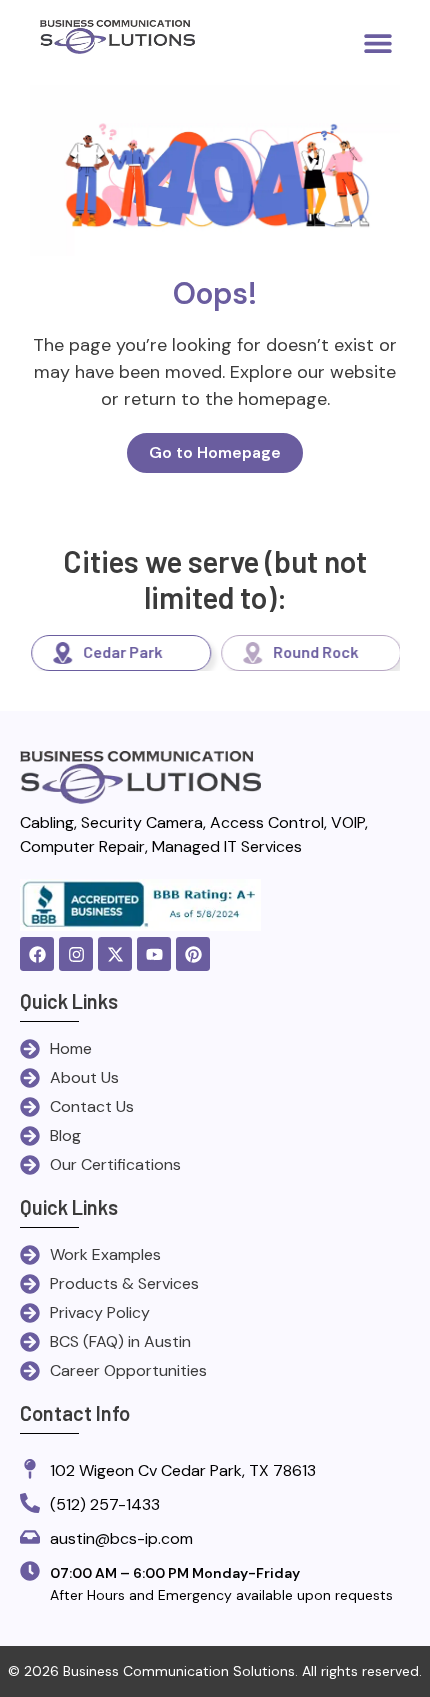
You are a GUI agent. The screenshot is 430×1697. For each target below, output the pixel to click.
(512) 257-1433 (105, 1504)
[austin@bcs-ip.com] (30, 1538)
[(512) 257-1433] (30, 1504)
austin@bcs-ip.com (121, 1538)
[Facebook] (37, 954)
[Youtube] (154, 954)
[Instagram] (76, 954)
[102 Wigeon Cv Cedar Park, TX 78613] (30, 1470)
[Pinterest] (193, 954)
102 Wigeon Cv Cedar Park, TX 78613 (183, 1470)
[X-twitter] (115, 954)
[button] (377, 42)
